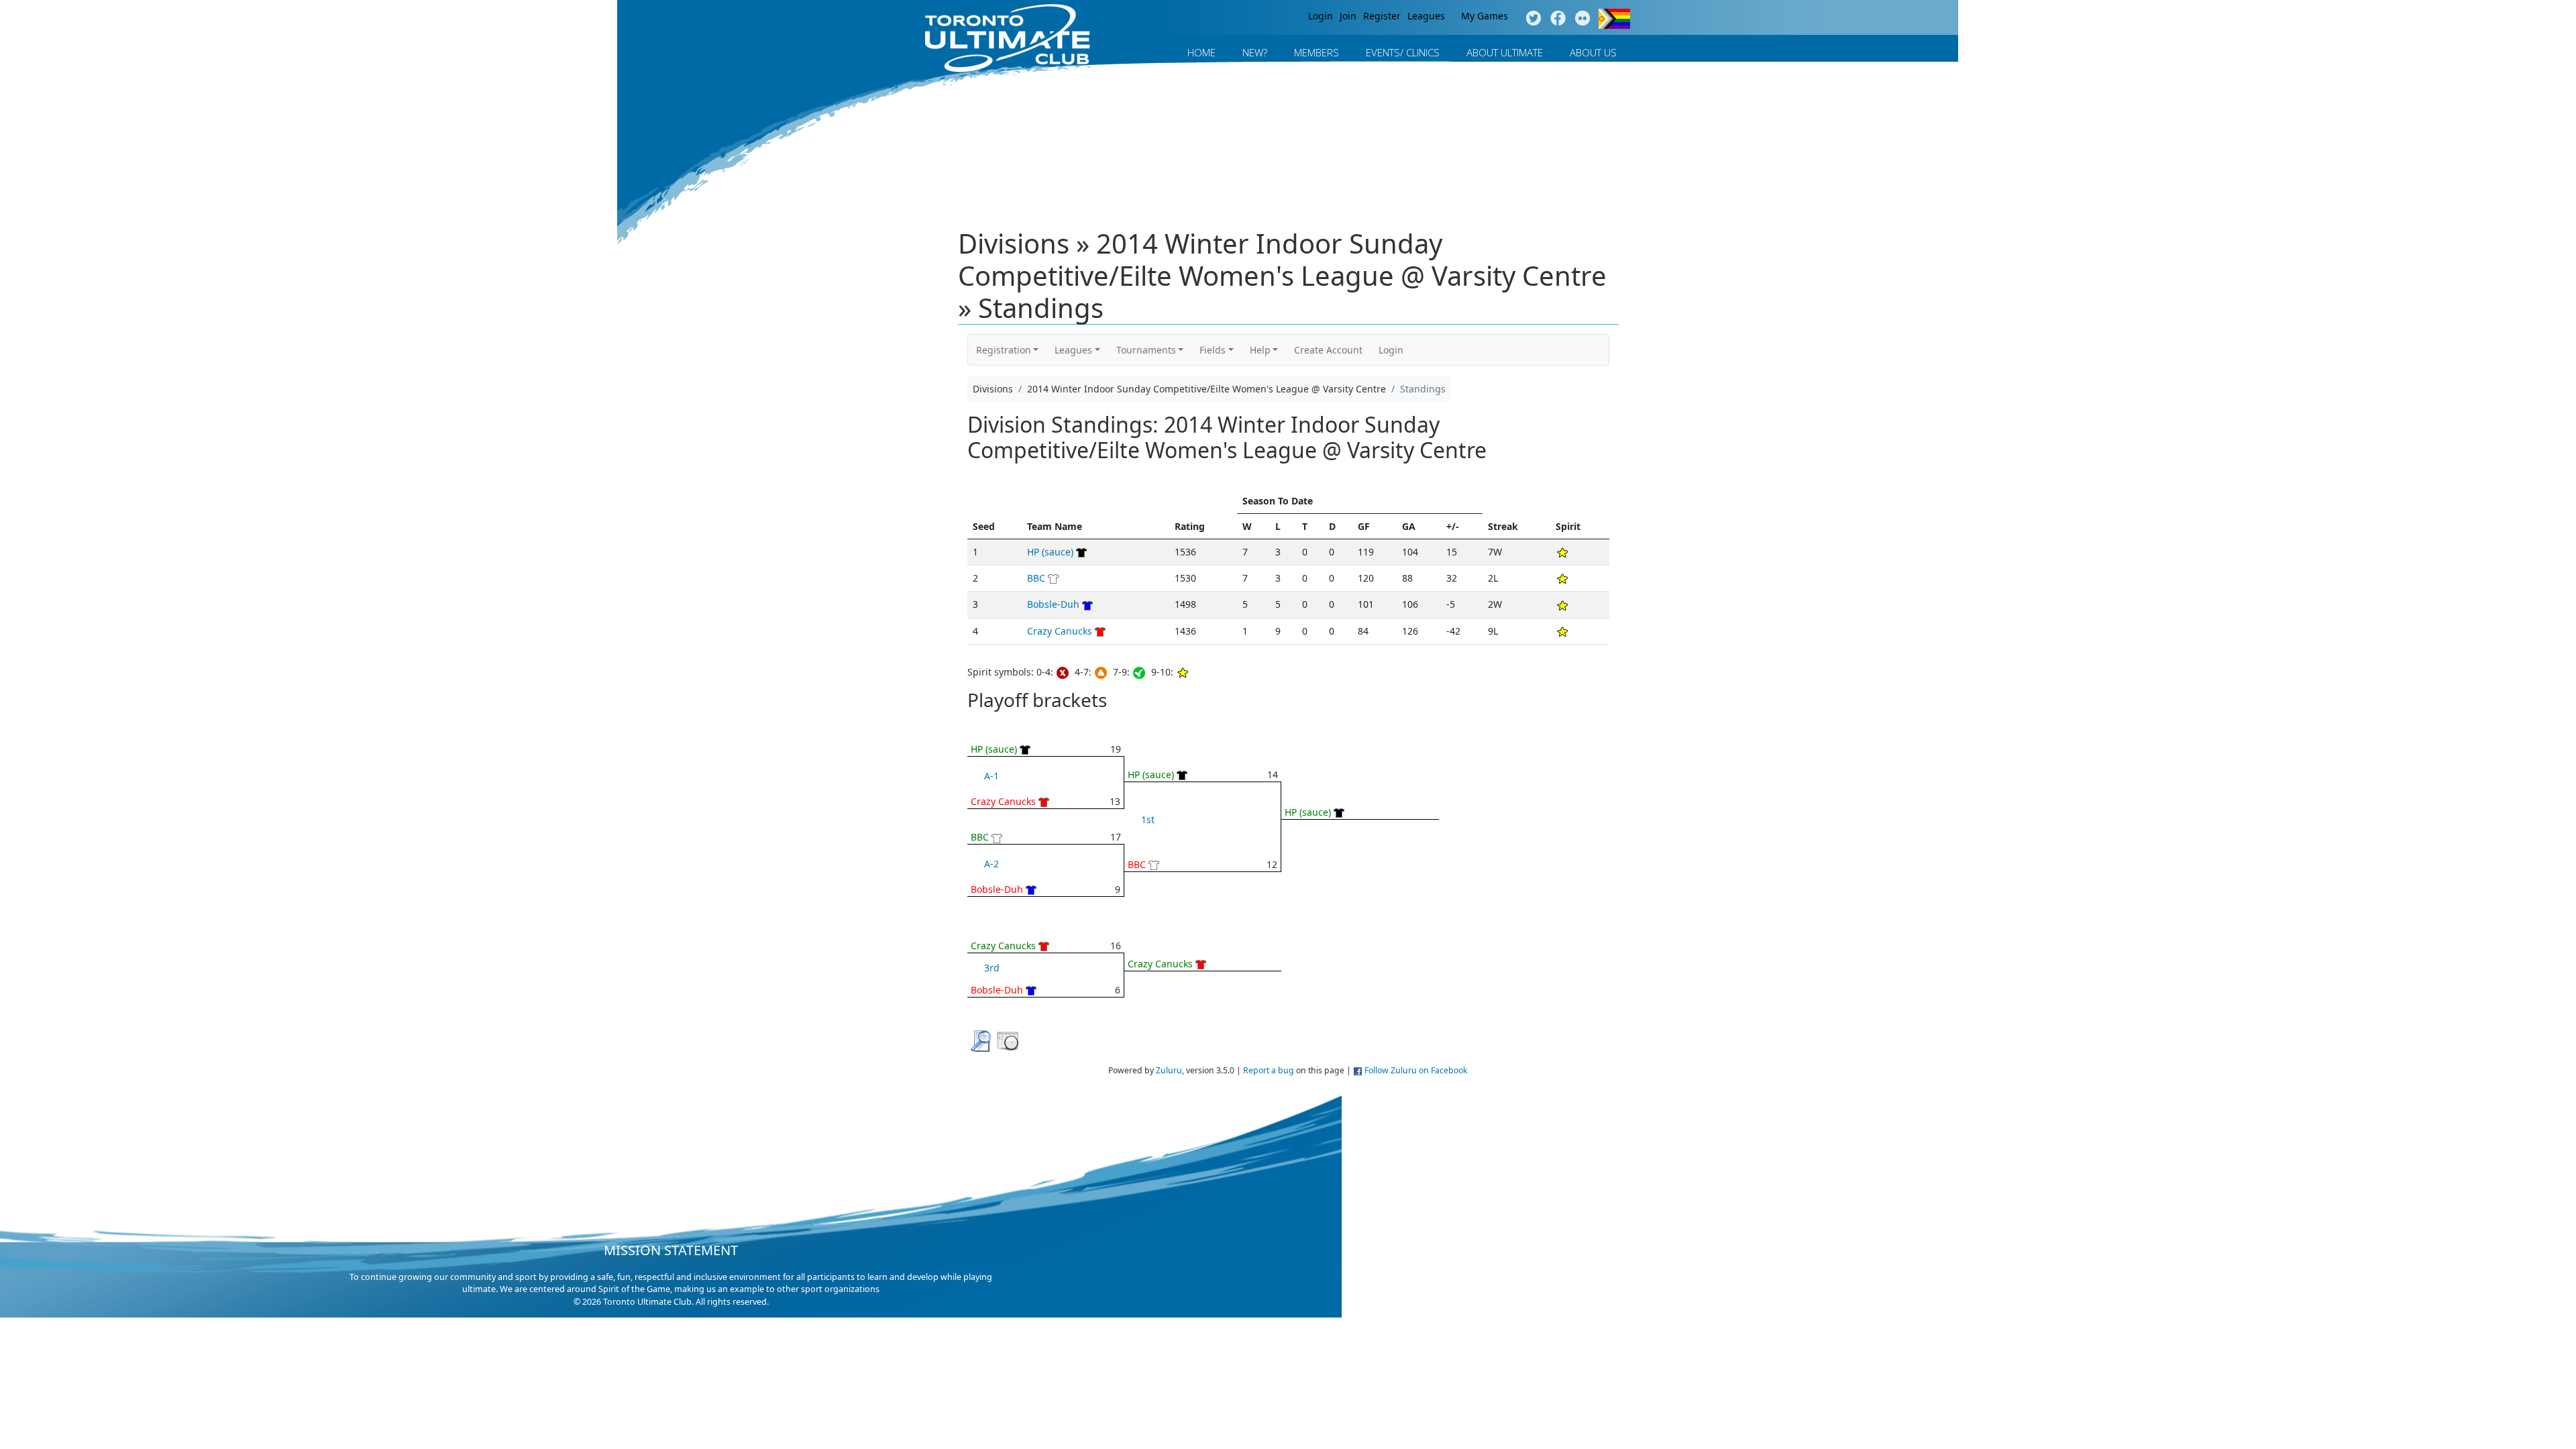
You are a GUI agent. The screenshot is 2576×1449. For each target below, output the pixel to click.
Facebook (1558, 19)
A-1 (991, 776)
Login (1321, 16)
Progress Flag (1614, 19)
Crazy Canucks (1060, 631)
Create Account (1328, 350)
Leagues (1426, 16)
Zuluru (1169, 1070)
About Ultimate (1505, 52)
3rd (992, 968)
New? (1255, 52)
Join (1348, 16)
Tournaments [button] (1146, 350)
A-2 (991, 864)
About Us (1593, 52)
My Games (1485, 16)
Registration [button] (1004, 350)
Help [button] (1260, 350)
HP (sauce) (1050, 552)
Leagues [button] (1073, 350)
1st (1148, 819)
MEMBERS (1317, 52)
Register (1382, 16)
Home (1201, 52)
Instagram (1583, 19)
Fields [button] (1213, 350)
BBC (1036, 578)
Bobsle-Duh (1053, 604)
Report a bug (1269, 1070)
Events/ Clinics (1403, 52)
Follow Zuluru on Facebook (1416, 1070)
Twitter (1533, 19)
